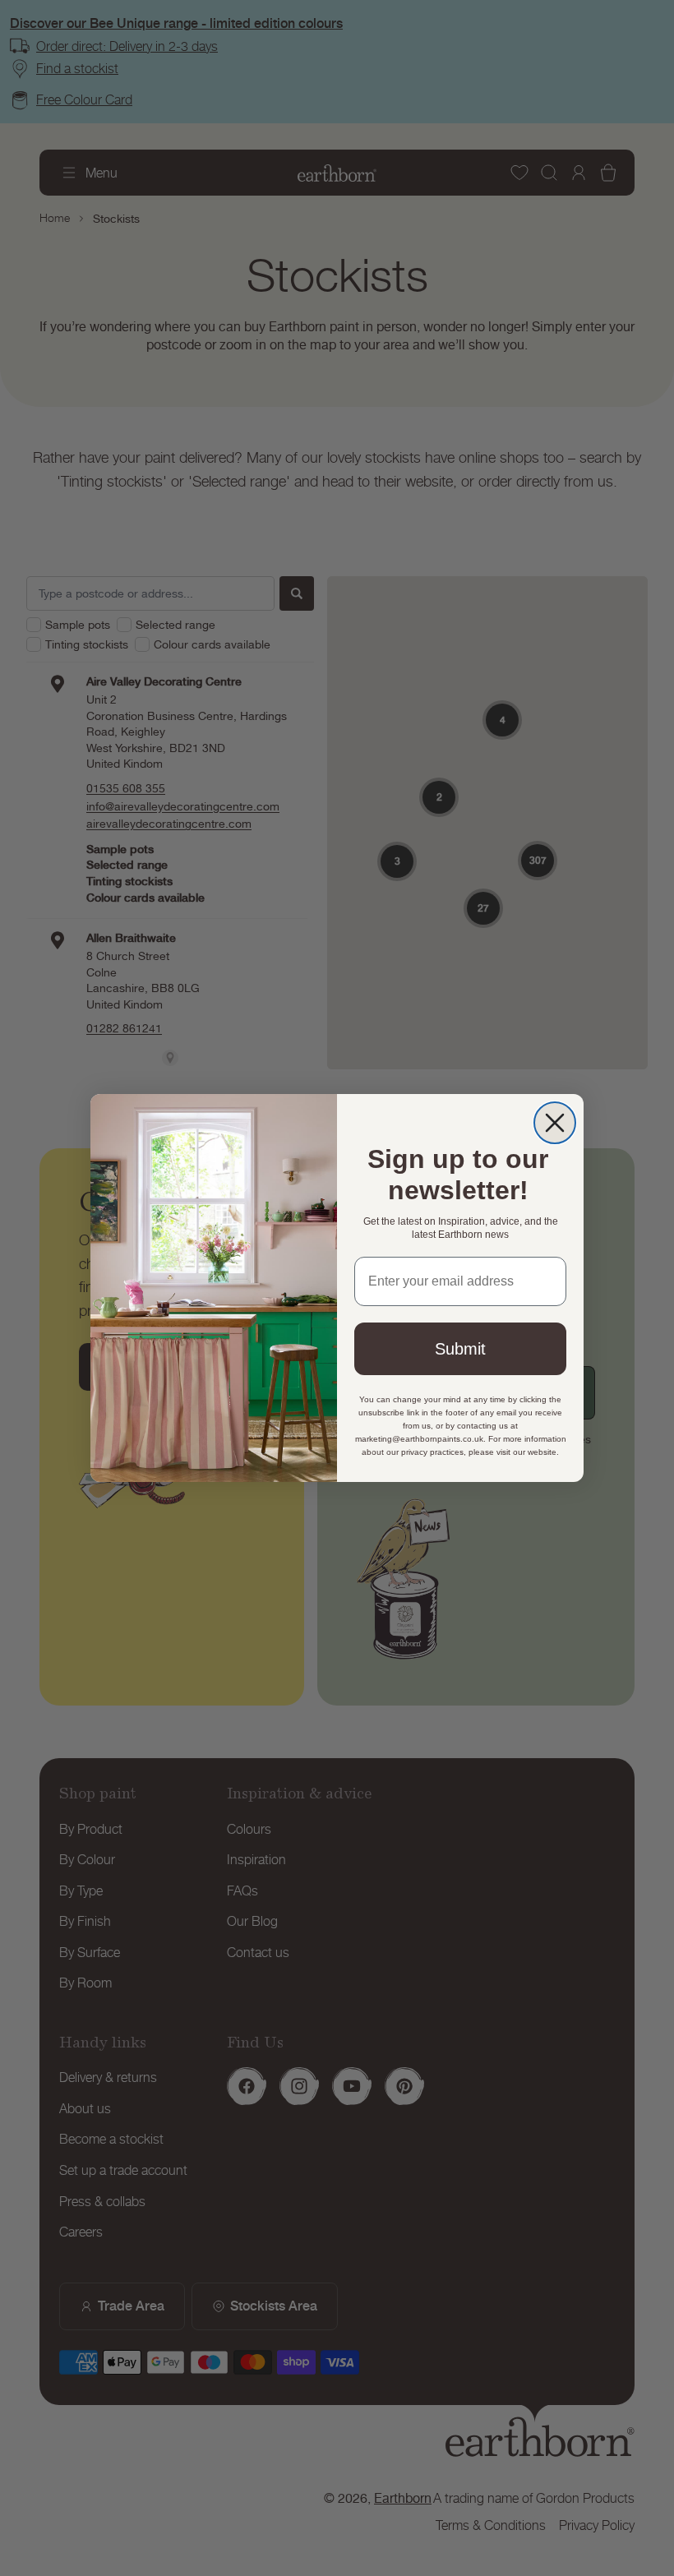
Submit (460, 1349)
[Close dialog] (555, 1123)
